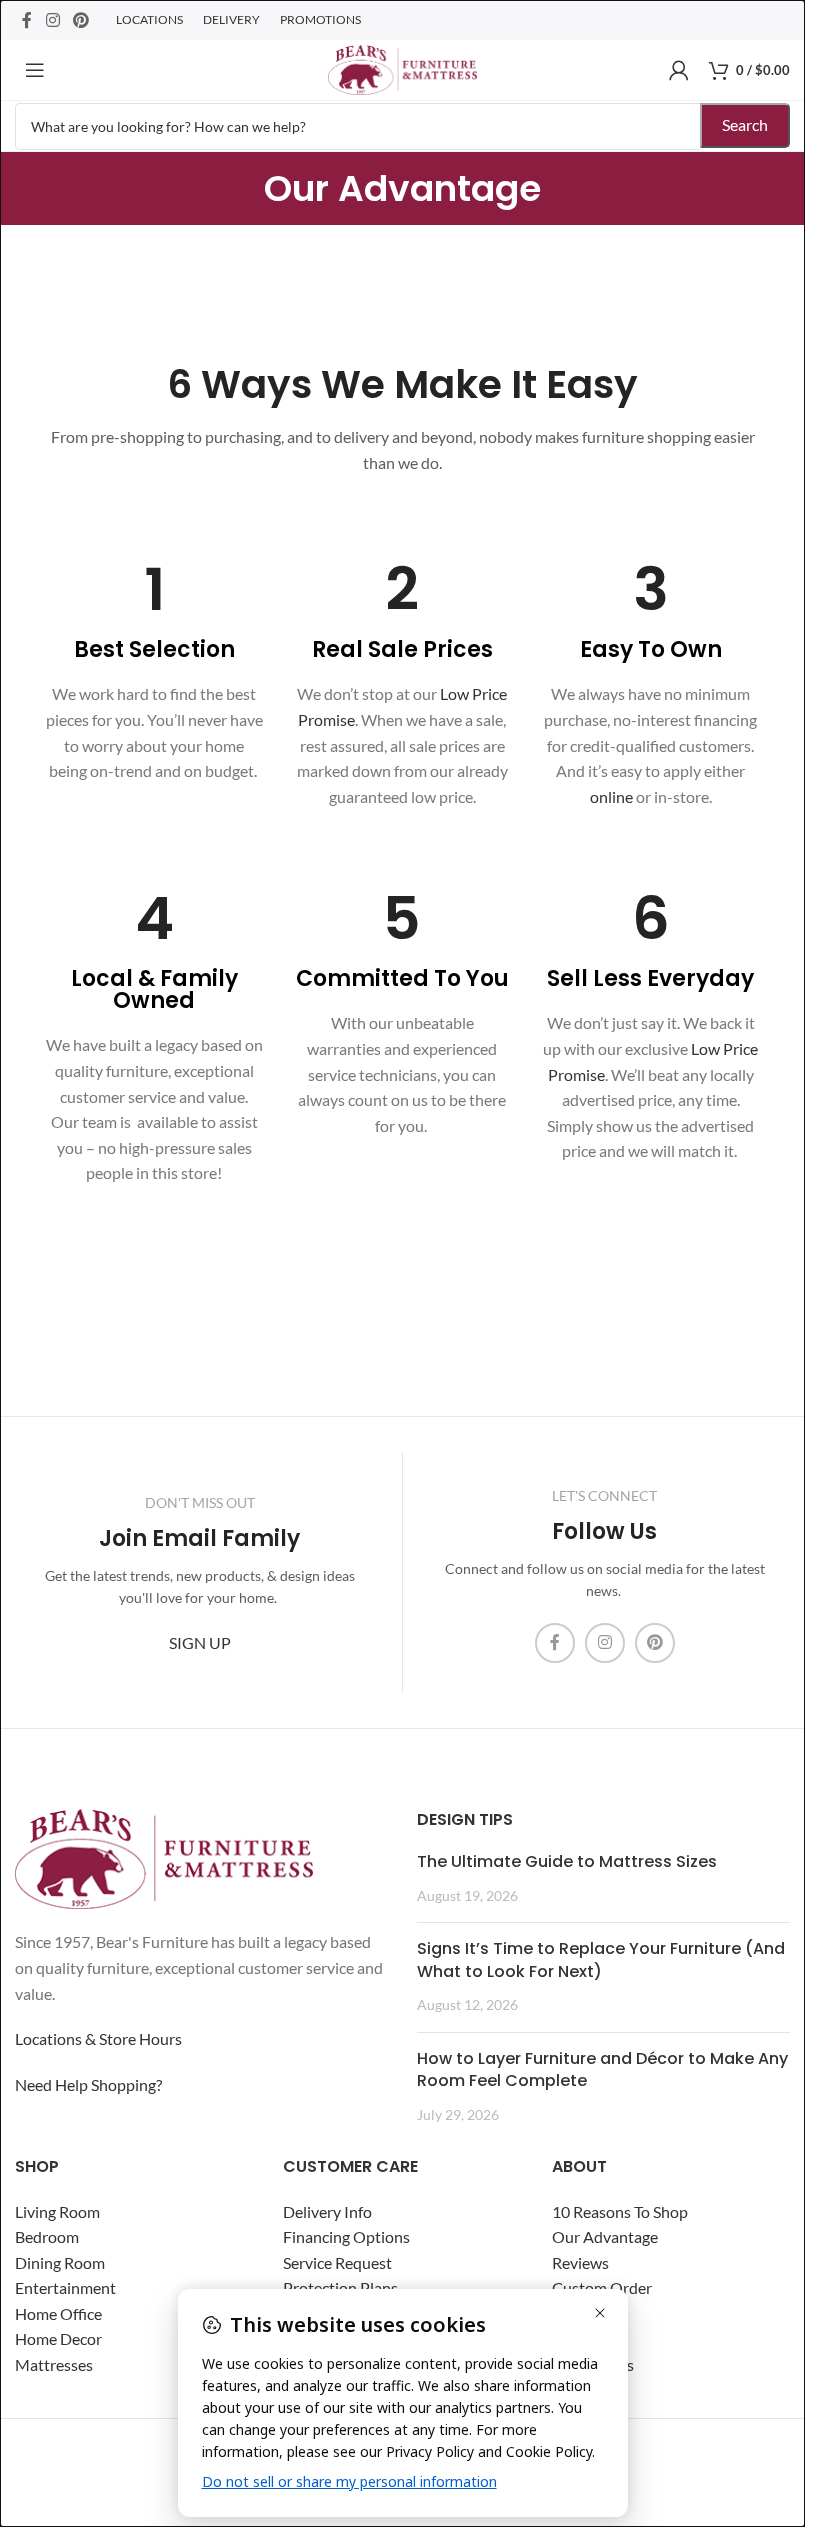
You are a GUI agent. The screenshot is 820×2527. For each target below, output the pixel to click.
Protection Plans (340, 2287)
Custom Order (602, 2287)
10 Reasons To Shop (620, 2210)
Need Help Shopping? (88, 2083)
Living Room (57, 2210)
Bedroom (47, 2236)
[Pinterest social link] (80, 20)
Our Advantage (605, 2236)
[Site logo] (402, 67)
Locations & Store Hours (98, 2038)
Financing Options (346, 2236)
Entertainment (65, 2287)
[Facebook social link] (27, 20)
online (611, 796)
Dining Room (60, 2261)
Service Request (337, 2261)
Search (745, 124)
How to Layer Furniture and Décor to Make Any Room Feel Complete (602, 2068)
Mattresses (54, 2364)
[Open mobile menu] (35, 70)
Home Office (58, 2313)
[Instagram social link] (52, 20)
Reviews (580, 2261)
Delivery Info (327, 2210)
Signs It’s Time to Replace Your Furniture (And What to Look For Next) (601, 1959)
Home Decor (58, 2338)
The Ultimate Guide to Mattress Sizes (567, 1861)
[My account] (679, 70)
